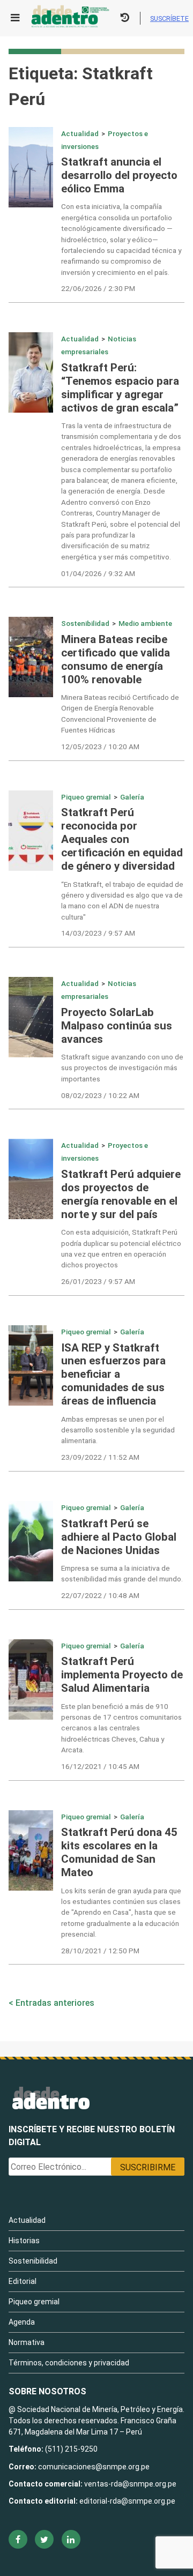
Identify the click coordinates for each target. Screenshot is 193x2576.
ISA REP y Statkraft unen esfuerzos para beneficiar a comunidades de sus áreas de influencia (113, 1375)
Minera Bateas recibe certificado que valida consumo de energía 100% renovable (116, 659)
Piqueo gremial (86, 797)
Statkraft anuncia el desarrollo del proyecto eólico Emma (119, 175)
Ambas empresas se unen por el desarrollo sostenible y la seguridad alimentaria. (118, 1430)
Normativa (27, 2342)
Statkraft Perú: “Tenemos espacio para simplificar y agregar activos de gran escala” (120, 388)
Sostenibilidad (85, 623)
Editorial (23, 2281)
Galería (132, 797)
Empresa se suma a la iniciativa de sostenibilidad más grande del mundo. (122, 1573)
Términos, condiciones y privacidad (69, 2363)
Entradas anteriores (55, 2003)
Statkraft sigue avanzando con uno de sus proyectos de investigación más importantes (122, 1068)
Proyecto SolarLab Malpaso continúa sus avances (117, 1026)
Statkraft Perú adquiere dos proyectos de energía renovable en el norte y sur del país (121, 1194)
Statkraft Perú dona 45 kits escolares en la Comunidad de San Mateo (119, 1852)
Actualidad (80, 133)
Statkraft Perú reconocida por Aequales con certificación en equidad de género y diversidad (122, 839)
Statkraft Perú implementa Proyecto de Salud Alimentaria (122, 1675)
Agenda (22, 2322)
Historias (24, 2241)
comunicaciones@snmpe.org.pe (95, 2467)
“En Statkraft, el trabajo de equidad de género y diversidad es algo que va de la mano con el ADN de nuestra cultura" (122, 901)
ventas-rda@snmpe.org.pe (130, 2484)
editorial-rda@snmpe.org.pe (127, 2501)
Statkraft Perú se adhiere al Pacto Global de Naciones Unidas (119, 1537)
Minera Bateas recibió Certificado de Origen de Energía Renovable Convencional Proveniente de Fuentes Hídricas (120, 714)
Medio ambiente (145, 623)
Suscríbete (169, 18)
